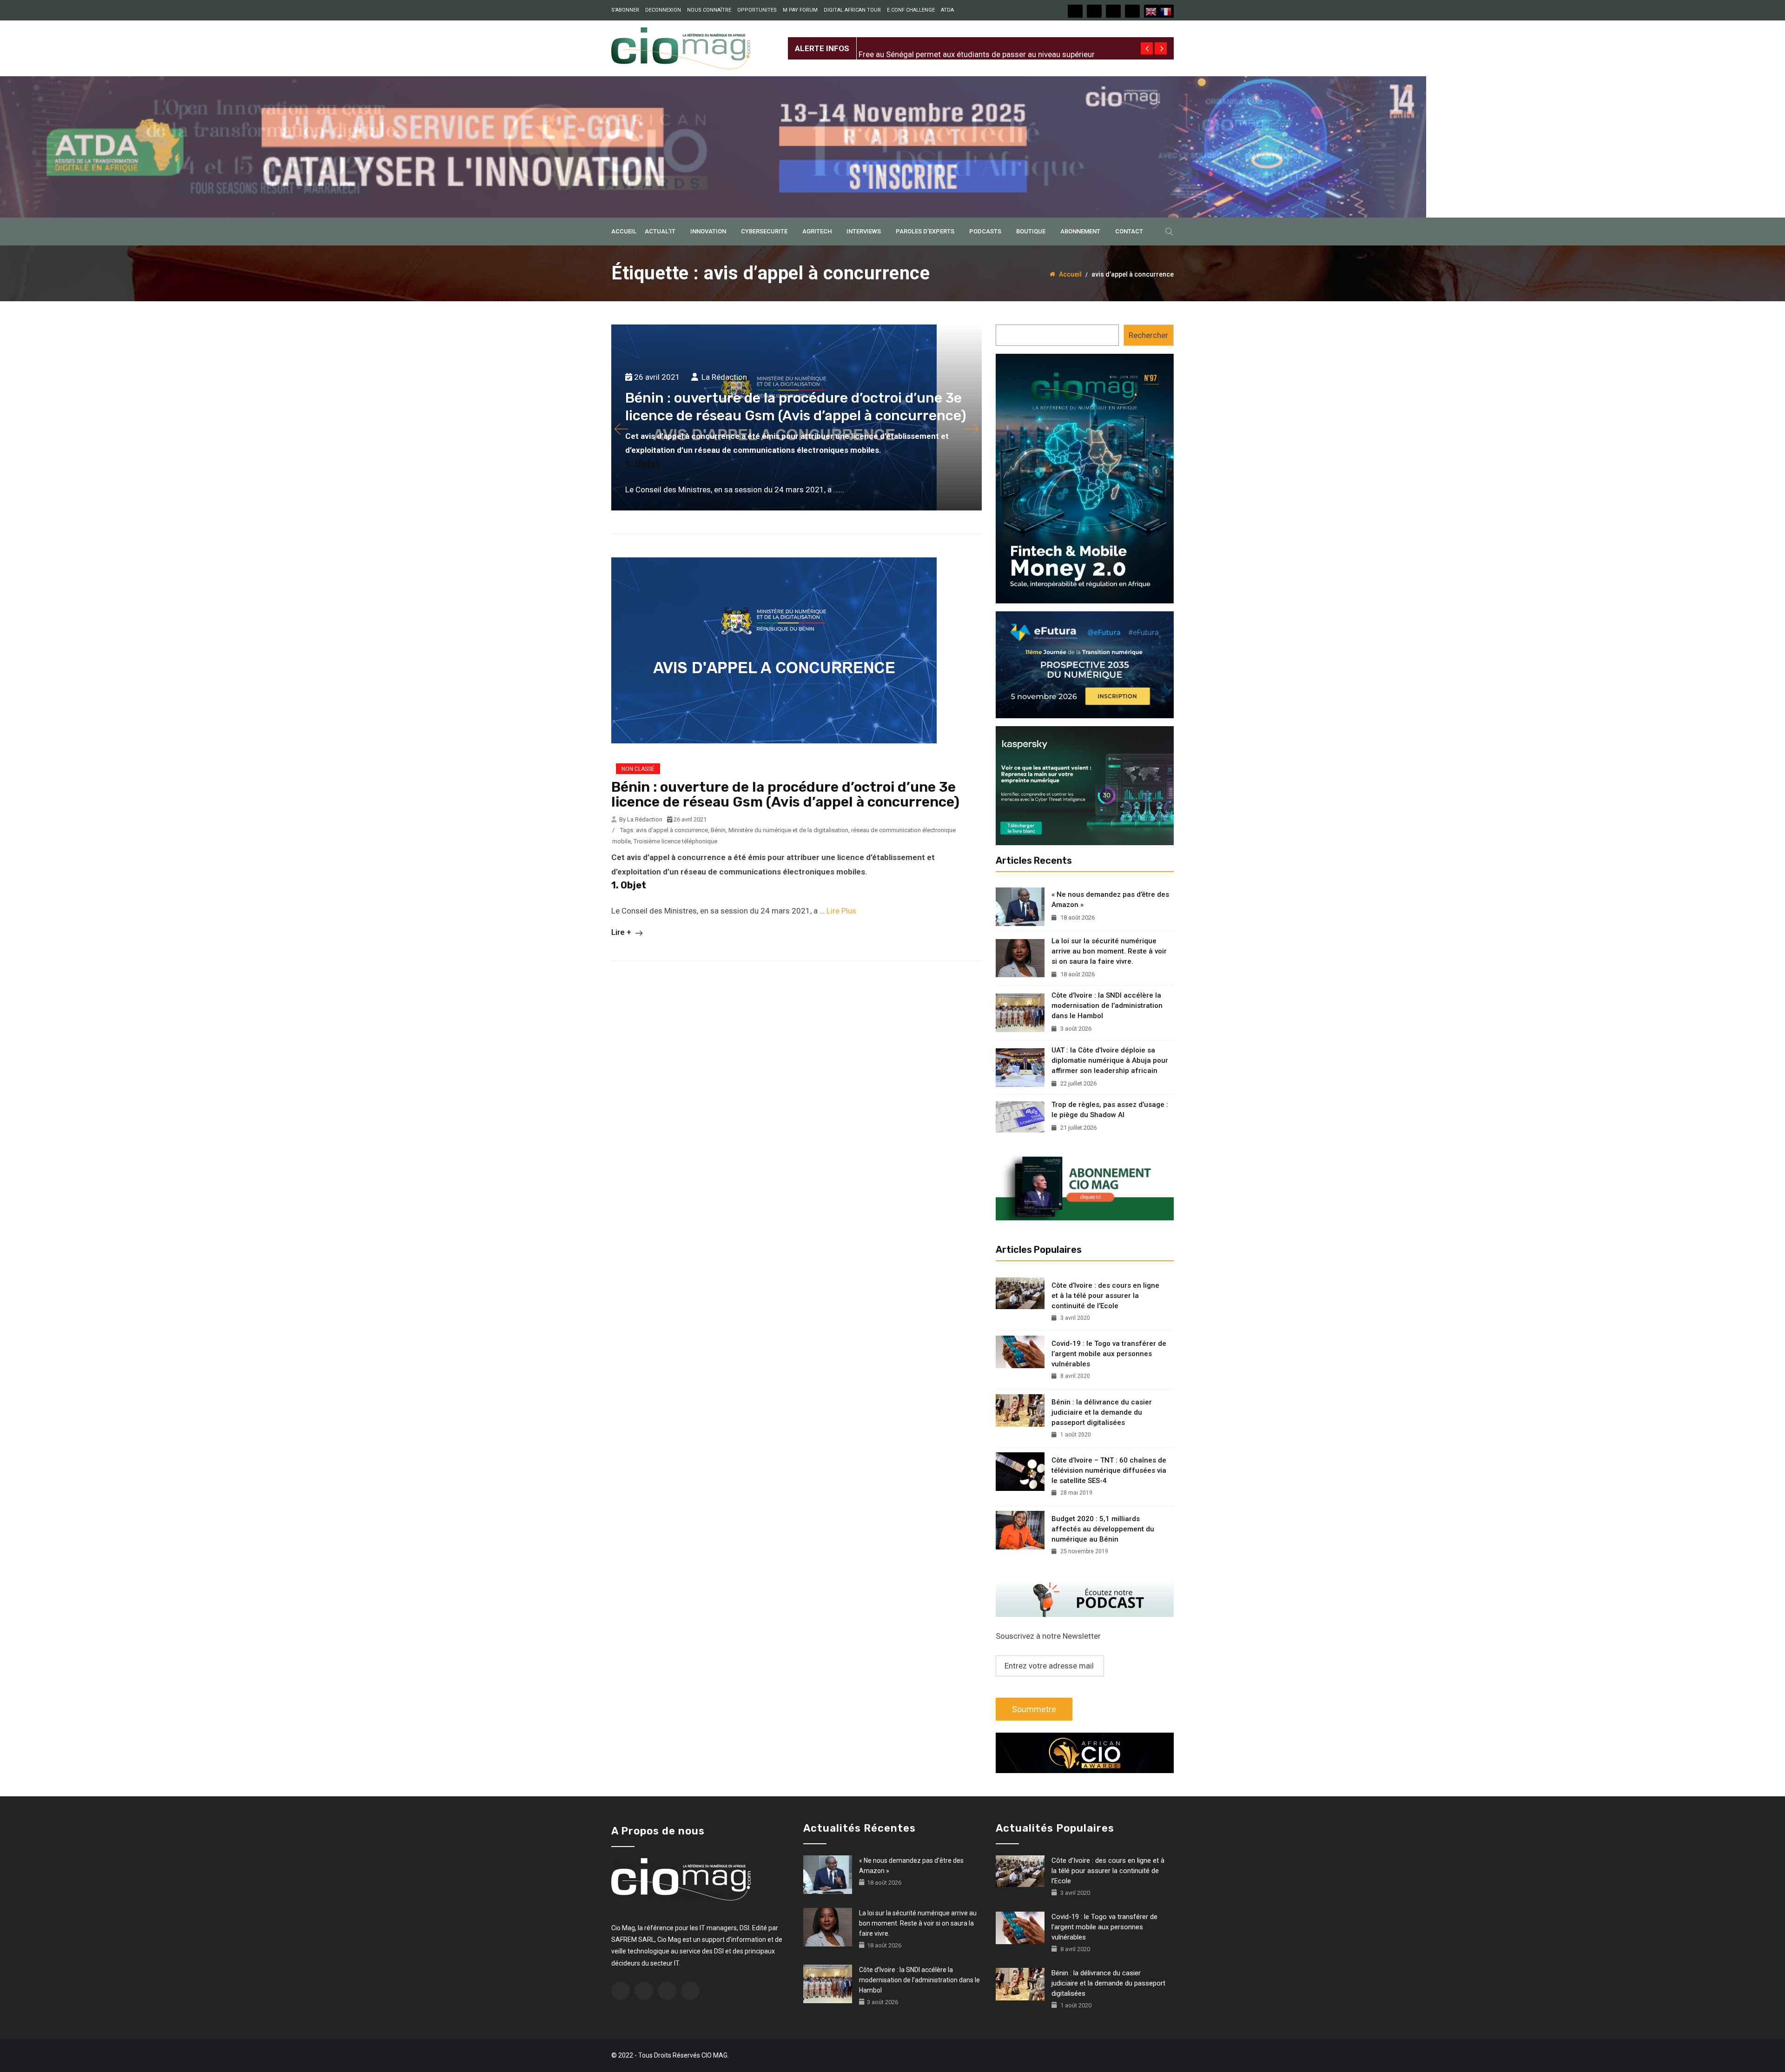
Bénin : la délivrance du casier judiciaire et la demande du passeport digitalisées (1102, 1412)
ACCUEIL (624, 231)
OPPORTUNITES (757, 10)
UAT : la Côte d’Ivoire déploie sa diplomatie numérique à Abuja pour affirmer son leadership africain (1110, 1060)
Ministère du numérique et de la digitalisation (788, 830)
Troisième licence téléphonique (675, 841)
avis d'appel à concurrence (672, 830)
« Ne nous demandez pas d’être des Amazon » (1110, 900)
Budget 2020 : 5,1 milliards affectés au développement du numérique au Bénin (1103, 1529)
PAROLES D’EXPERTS (925, 231)
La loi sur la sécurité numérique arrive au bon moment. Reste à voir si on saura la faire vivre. (1109, 951)
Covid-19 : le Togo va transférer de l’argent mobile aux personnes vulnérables (1109, 1354)
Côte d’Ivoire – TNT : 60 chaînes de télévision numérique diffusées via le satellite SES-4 (1109, 1470)
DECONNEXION (663, 10)
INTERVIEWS (864, 231)
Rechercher (1148, 335)
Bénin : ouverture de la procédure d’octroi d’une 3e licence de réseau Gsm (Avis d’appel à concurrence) (785, 794)
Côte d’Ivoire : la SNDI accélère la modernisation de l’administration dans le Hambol (1107, 1006)
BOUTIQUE (1031, 231)
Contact (1129, 231)
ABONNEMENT (1080, 231)
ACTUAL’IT (660, 231)
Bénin (718, 830)
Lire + (622, 932)
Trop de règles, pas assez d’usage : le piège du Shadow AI (1110, 1110)
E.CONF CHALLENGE (911, 10)
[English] (1151, 11)
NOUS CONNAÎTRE (709, 10)
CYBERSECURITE (764, 231)
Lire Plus (841, 911)
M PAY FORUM (800, 10)
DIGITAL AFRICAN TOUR (852, 10)
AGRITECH (817, 231)
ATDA (947, 10)
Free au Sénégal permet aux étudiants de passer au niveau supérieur (977, 41)
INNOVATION (708, 231)
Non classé (638, 769)
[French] (1166, 11)
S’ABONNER (625, 10)
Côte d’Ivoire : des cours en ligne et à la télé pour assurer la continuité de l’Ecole (1105, 1296)
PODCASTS (985, 231)
